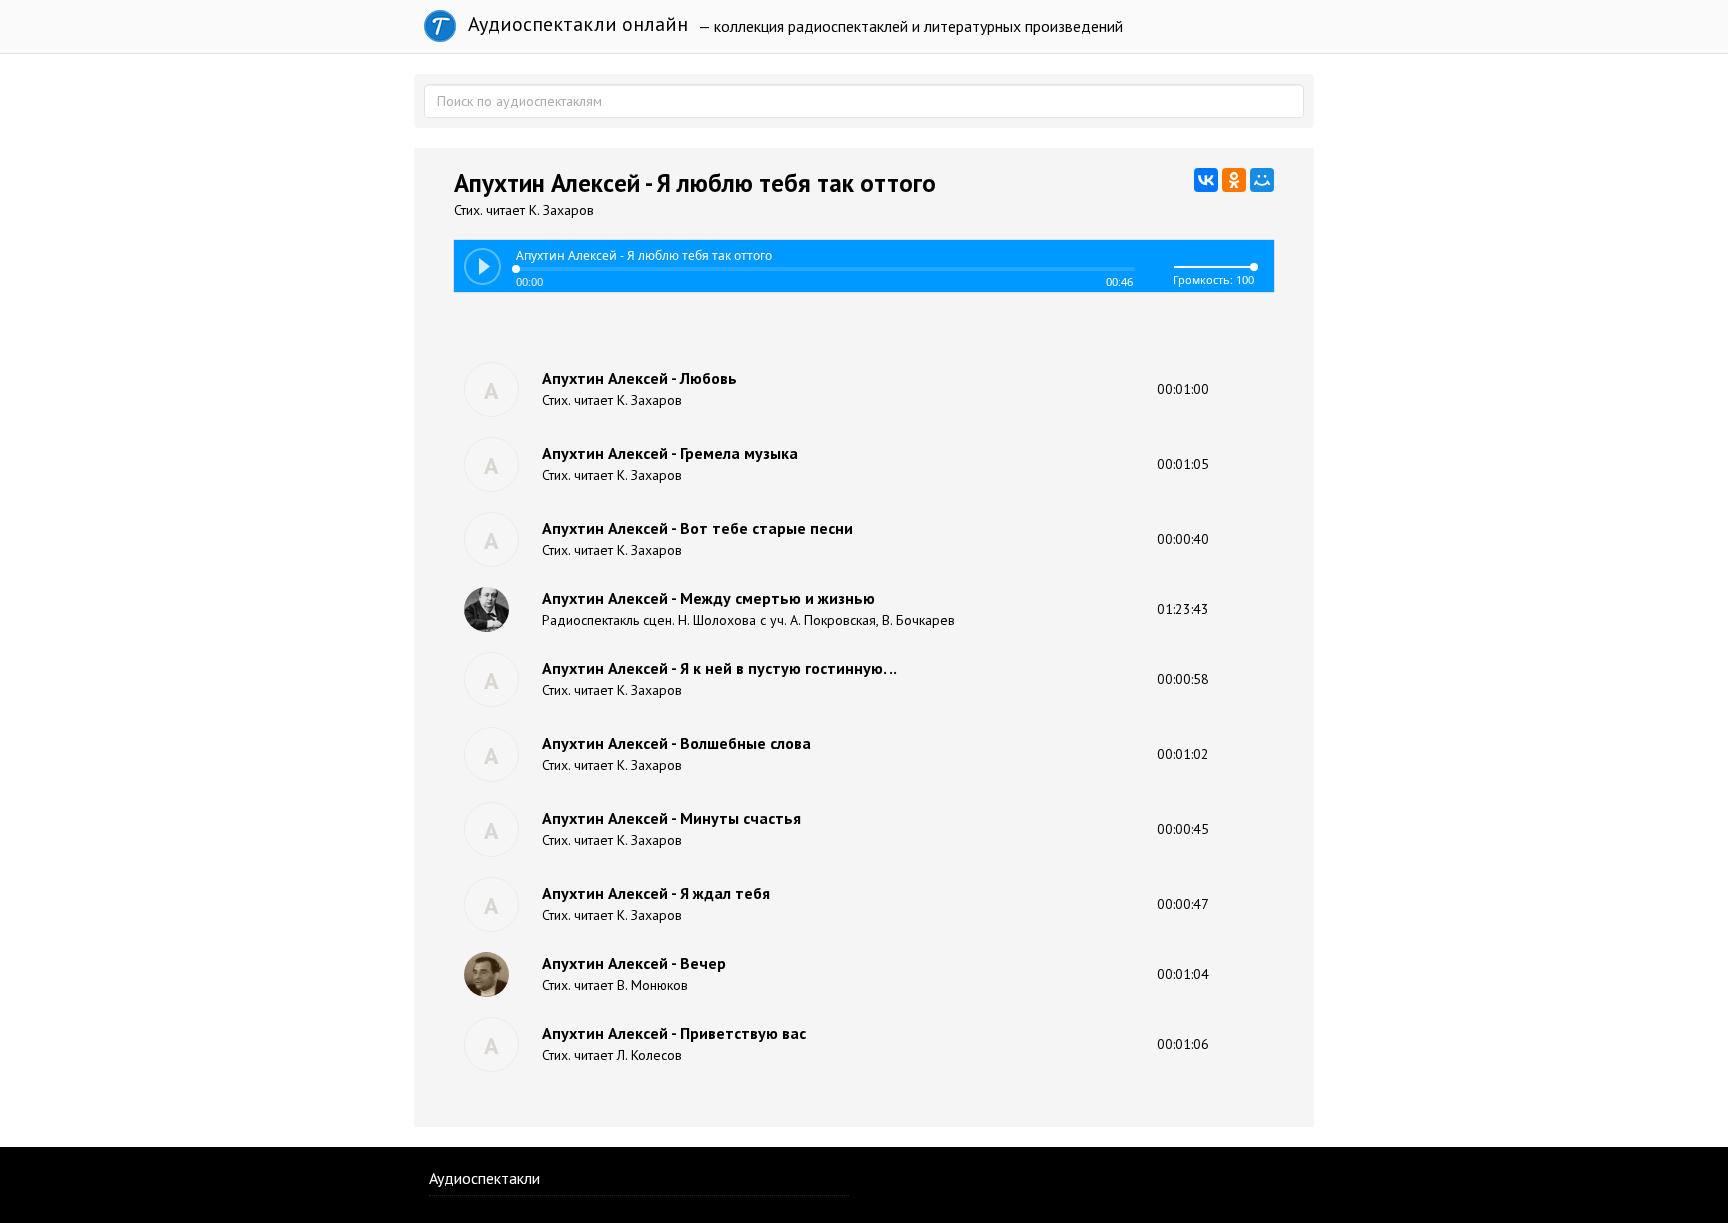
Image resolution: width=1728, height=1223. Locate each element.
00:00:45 (1183, 829)
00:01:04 (1183, 974)
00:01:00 (1183, 389)
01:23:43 (1183, 609)
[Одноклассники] (1234, 180)
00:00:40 (1183, 539)
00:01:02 (1183, 754)
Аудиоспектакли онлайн (575, 24)
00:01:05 (1183, 464)
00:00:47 (1183, 904)
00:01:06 (1183, 1044)
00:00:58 (1183, 679)
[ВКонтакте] (1206, 180)
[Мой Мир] (1262, 180)
